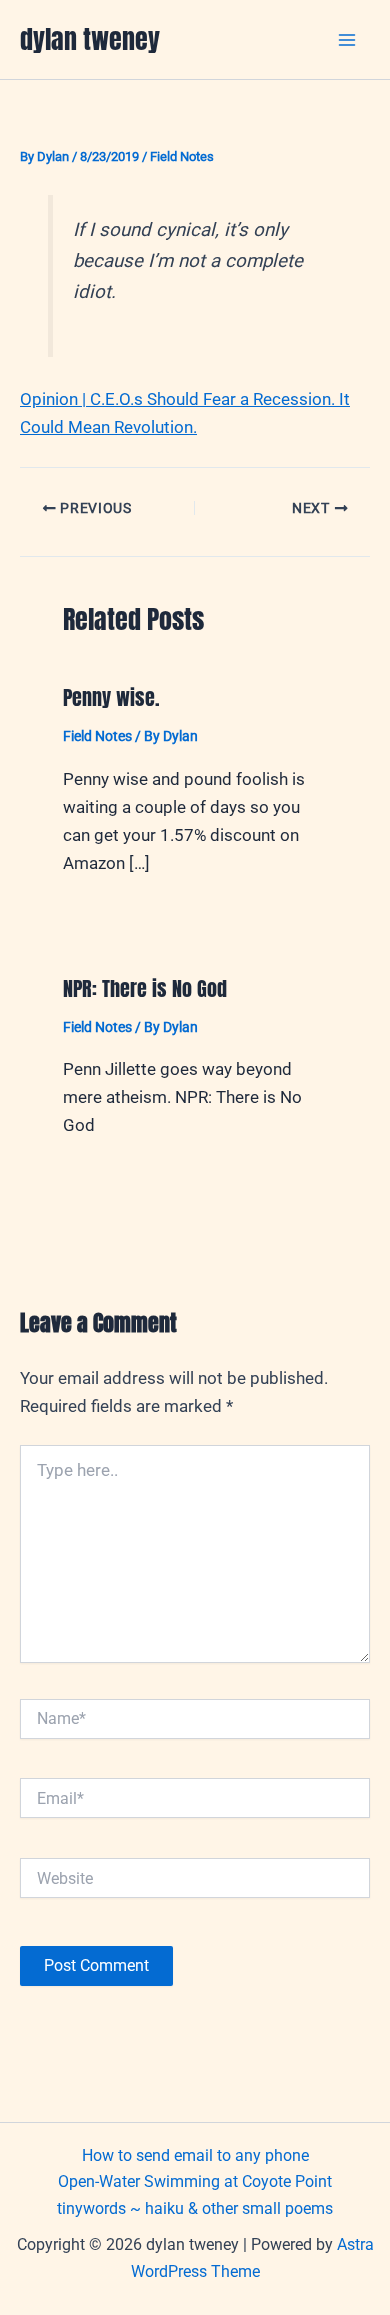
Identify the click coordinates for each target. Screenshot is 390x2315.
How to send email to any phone (195, 2155)
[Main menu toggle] (348, 40)
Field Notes (182, 156)
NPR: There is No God (145, 988)
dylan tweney (90, 39)
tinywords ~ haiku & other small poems (195, 2208)
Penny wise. (111, 697)
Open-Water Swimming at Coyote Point (195, 2181)
